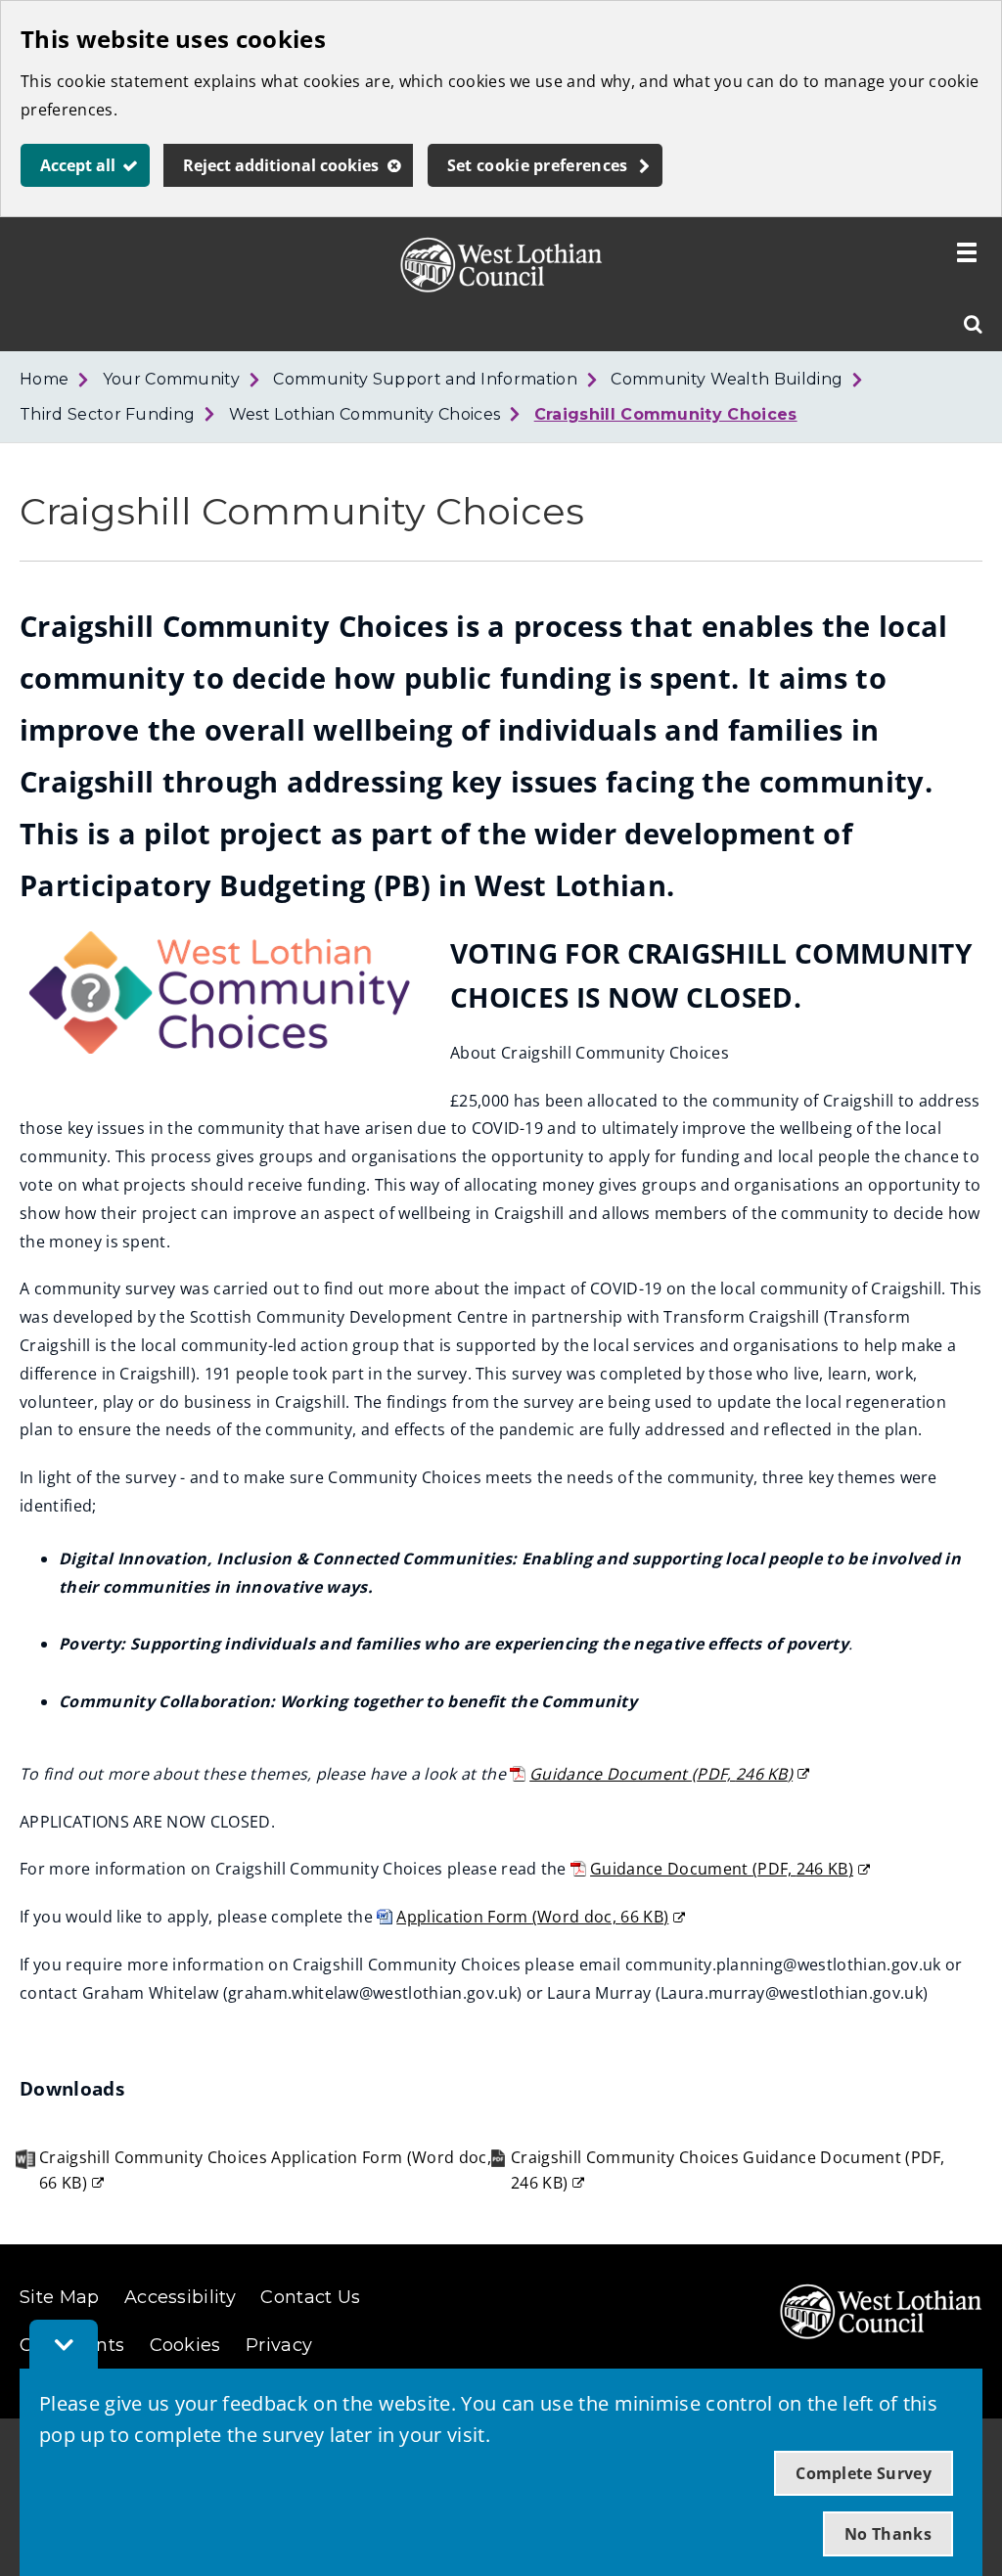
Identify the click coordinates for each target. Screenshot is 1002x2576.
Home (44, 379)
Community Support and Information (425, 379)
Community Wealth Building (727, 379)
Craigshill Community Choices (666, 414)
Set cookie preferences (538, 165)
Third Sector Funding (107, 414)
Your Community (171, 379)
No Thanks (888, 2534)
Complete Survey (864, 2473)
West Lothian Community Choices (365, 414)
